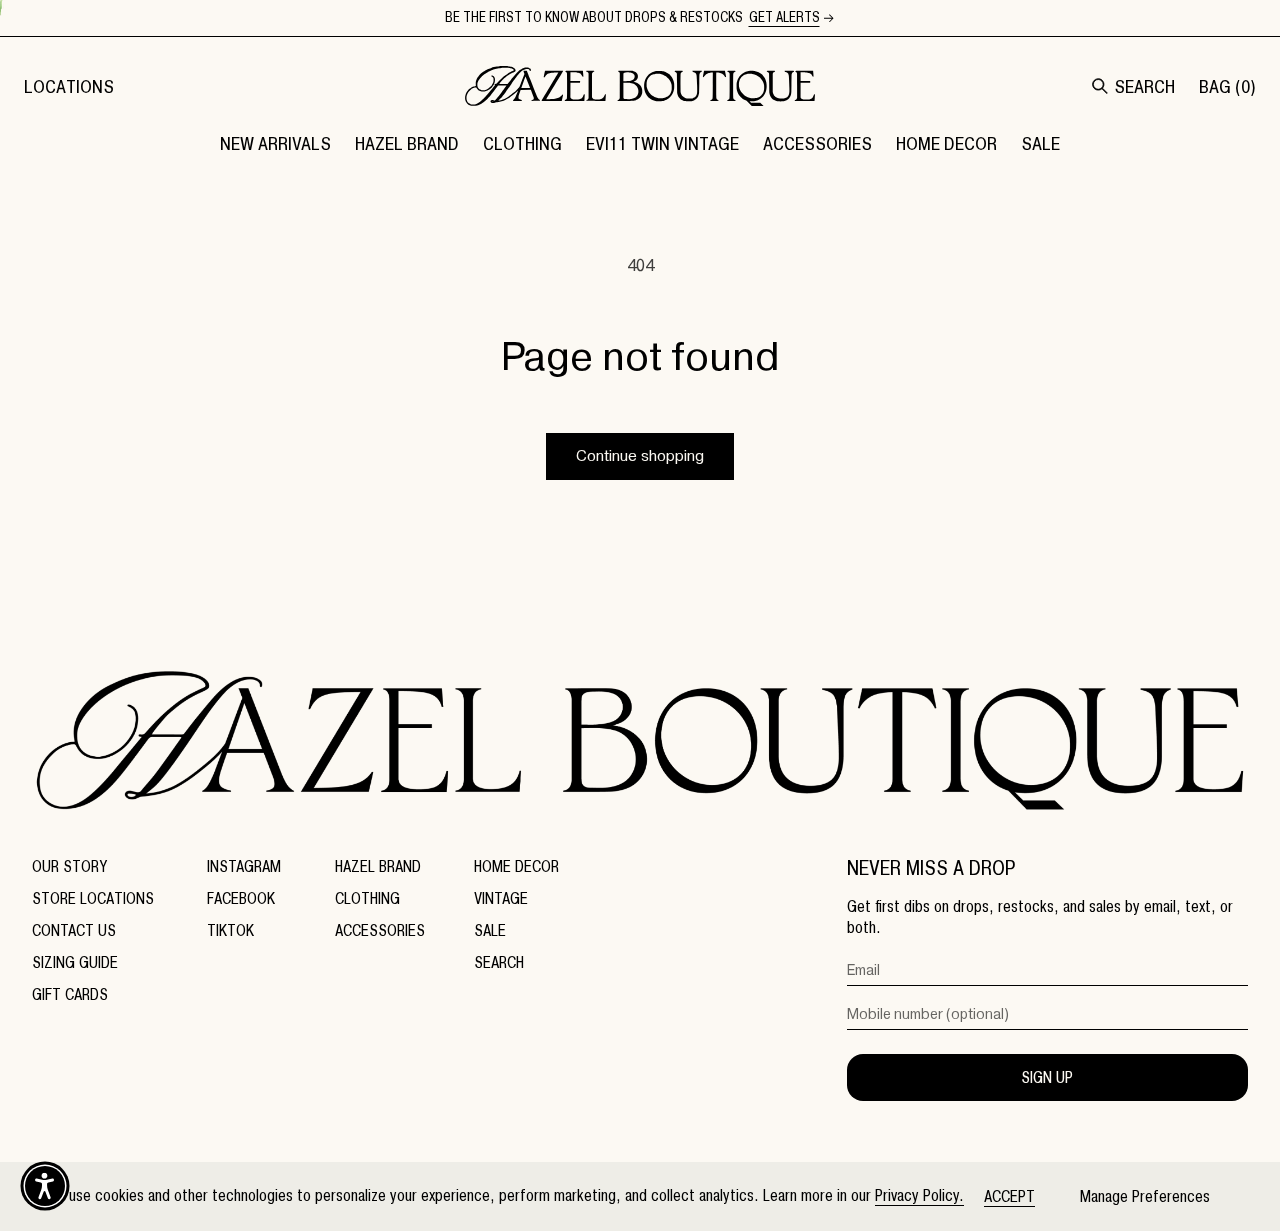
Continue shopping (640, 456)
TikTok (230, 930)
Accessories (380, 930)
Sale (490, 930)
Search (499, 962)
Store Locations (93, 898)
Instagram (244, 866)
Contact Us (74, 930)
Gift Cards (70, 994)
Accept (1009, 1196)
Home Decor (516, 866)
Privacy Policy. (919, 1195)
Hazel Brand (378, 866)
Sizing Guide (75, 962)
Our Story (69, 866)
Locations (69, 86)
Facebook (241, 898)
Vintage (501, 898)
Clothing (367, 898)
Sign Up (1047, 1077)
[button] (407, 143)
